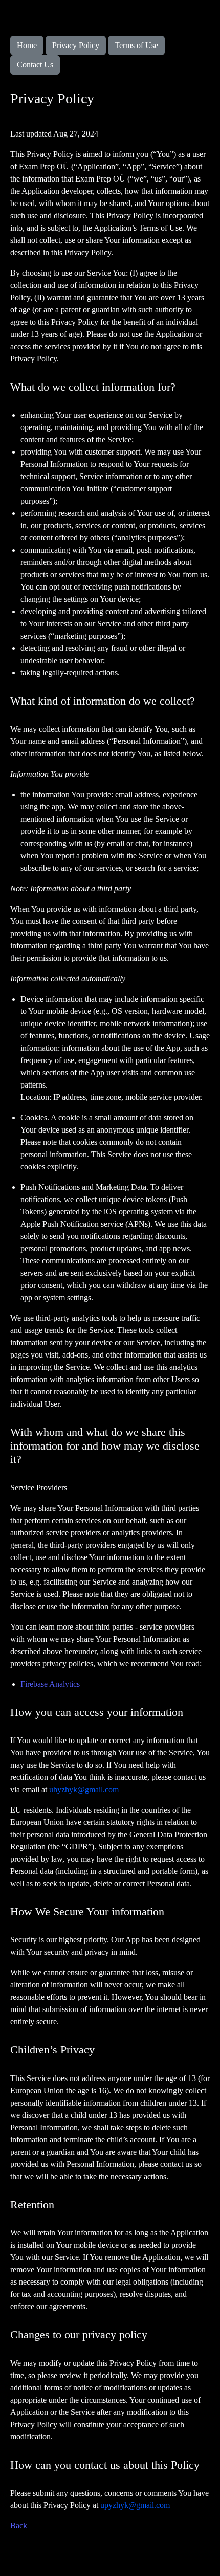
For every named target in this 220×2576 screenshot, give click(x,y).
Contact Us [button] (35, 65)
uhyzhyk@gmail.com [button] (84, 1789)
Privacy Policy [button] (76, 45)
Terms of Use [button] (136, 45)
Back (19, 2526)
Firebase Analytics (50, 1684)
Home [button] (27, 45)
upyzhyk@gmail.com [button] (135, 2505)
